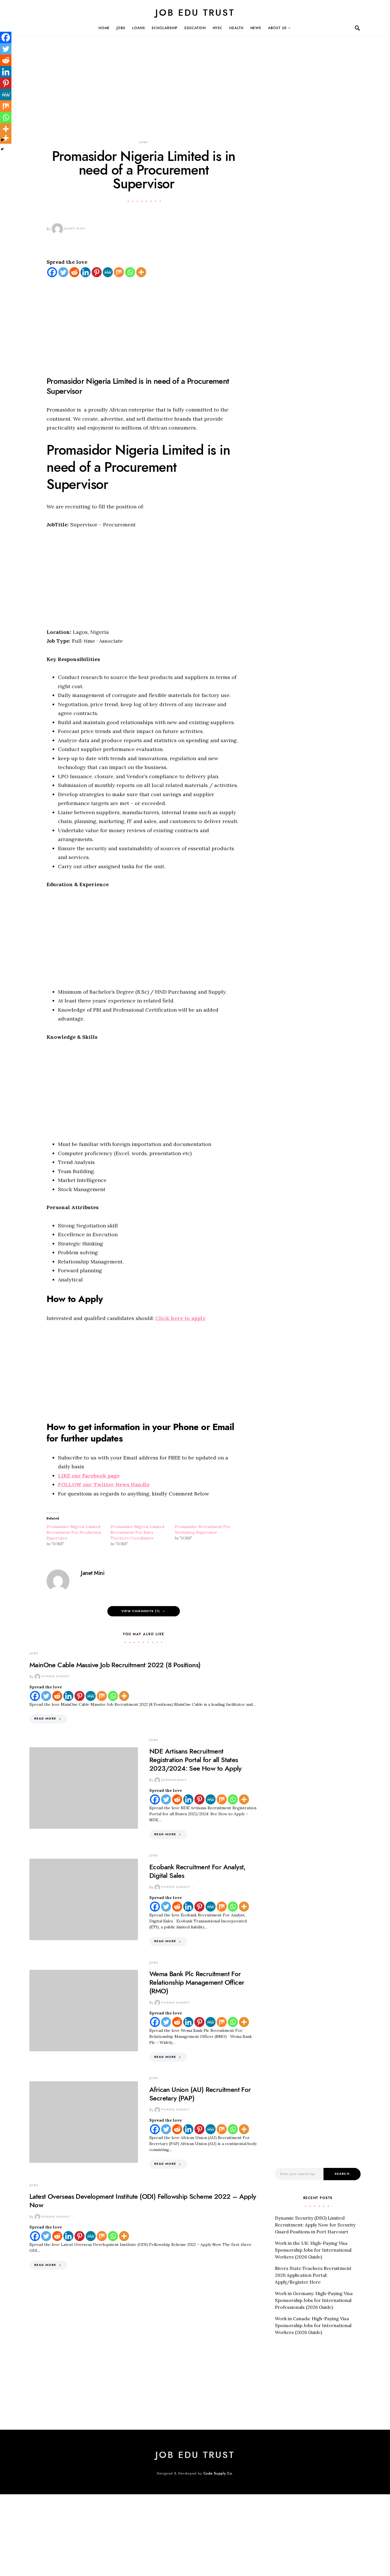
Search (342, 2174)
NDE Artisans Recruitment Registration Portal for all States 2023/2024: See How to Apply (195, 1760)
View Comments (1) (141, 1611)
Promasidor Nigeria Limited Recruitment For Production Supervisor (74, 1532)
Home (104, 28)
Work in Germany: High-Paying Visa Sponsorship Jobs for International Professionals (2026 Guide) (314, 2300)
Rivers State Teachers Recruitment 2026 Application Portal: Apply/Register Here (313, 2275)
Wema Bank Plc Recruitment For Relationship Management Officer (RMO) (197, 1982)
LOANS (139, 28)
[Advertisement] (144, 97)
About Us (277, 28)
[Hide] (2, 149)
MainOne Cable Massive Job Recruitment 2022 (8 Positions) (115, 1665)
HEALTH (236, 28)
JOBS (121, 28)
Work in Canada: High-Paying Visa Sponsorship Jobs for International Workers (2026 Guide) (313, 2325)
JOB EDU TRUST (195, 13)
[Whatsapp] (130, 272)
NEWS (256, 28)
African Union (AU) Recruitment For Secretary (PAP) (200, 2094)
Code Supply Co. (219, 2473)
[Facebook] (52, 272)
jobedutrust (174, 1780)
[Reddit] (74, 272)
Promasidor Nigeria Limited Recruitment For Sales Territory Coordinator (137, 1532)
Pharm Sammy (56, 1676)
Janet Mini (75, 228)
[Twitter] (63, 272)
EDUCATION (195, 28)
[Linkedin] (86, 272)
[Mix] (119, 272)
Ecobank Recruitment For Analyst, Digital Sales (198, 1871)
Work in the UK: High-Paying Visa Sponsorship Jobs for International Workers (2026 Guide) (313, 2250)
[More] (141, 272)
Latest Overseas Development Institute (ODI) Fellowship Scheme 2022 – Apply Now (143, 2201)
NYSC (218, 28)
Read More (45, 1719)
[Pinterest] (97, 272)
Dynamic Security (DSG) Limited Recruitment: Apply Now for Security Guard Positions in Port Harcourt (315, 2225)
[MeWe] (108, 272)
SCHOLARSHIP (165, 28)
